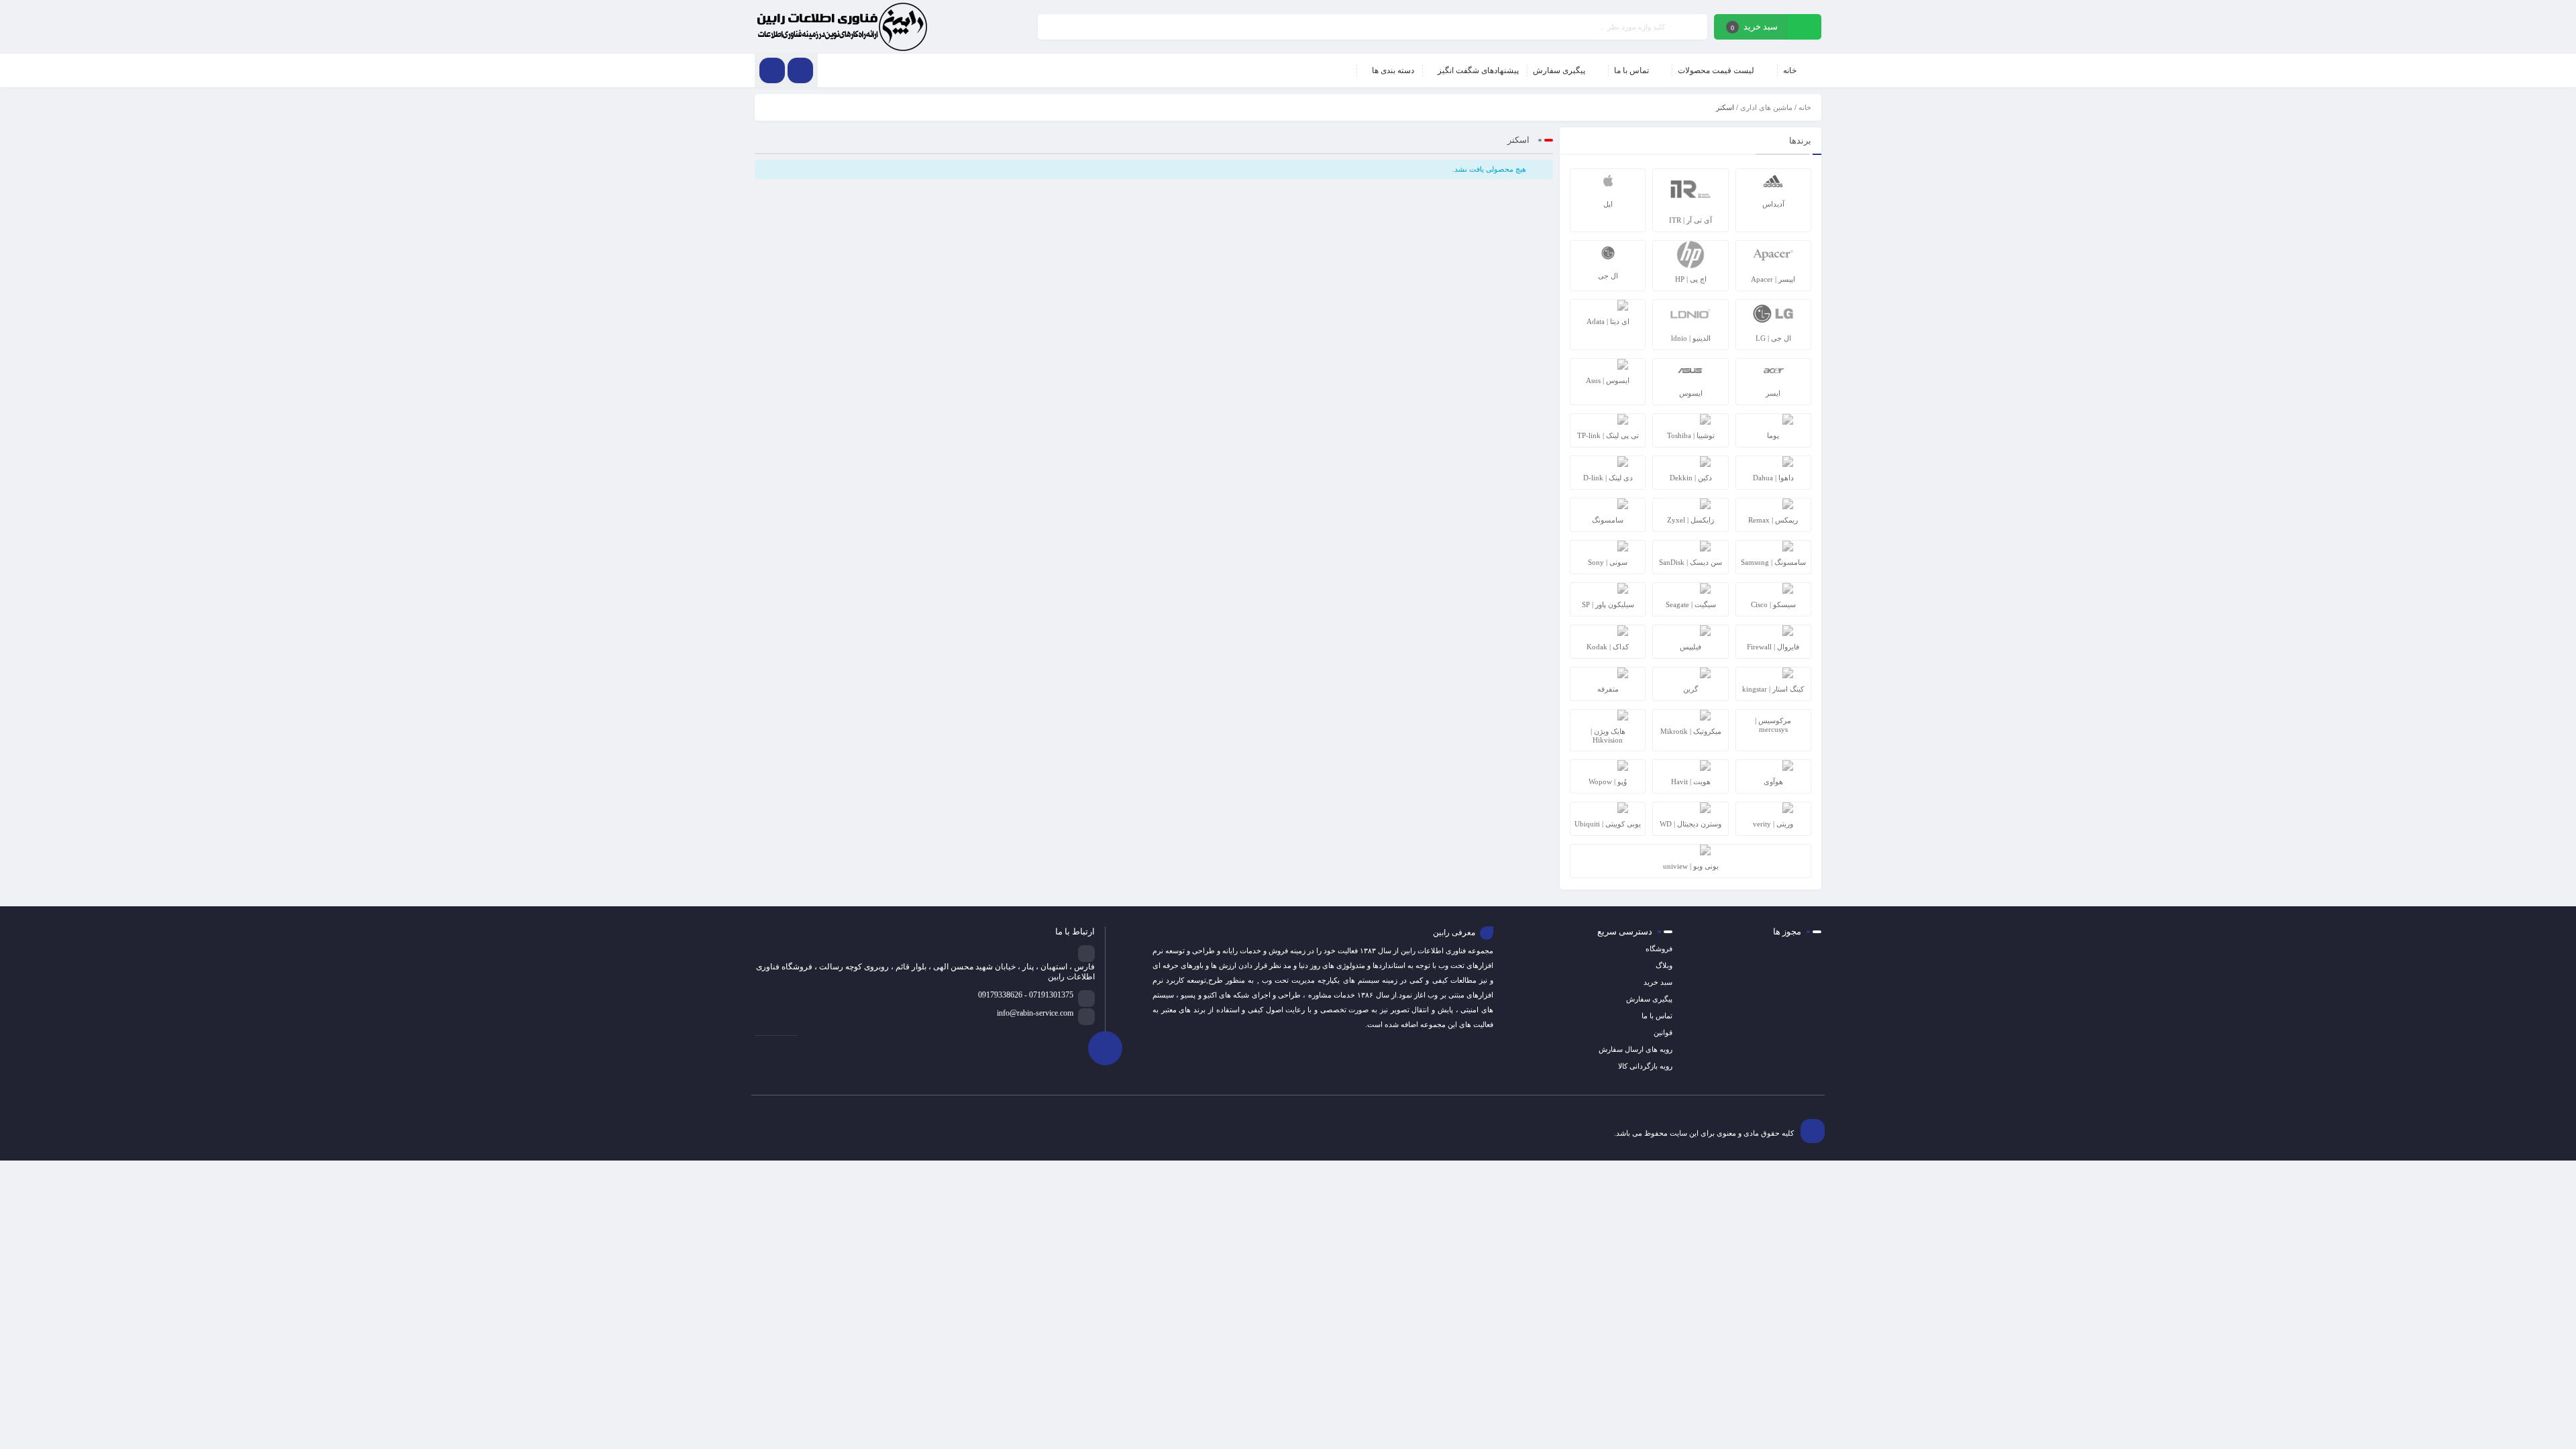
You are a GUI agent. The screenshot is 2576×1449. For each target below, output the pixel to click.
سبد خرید (1658, 982)
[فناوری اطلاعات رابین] (842, 27)
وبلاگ (1664, 965)
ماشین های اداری (1766, 107)
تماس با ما (1657, 1016)
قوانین (1663, 1032)
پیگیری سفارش (1649, 999)
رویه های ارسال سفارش (1635, 1049)
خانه (1805, 107)
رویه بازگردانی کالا (1645, 1066)
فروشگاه (1659, 949)
